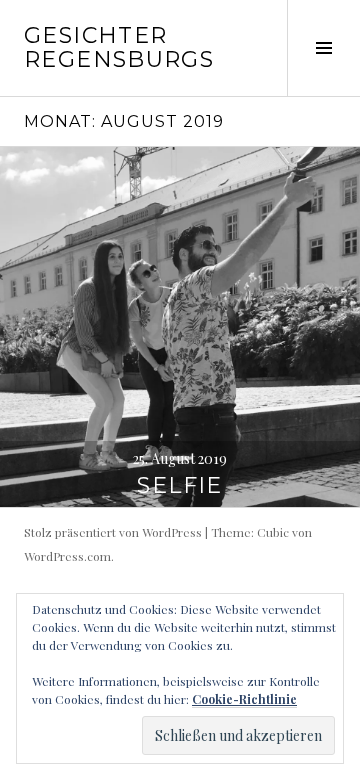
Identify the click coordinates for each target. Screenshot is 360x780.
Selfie (179, 485)
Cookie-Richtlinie (244, 699)
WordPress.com (67, 556)
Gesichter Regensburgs (119, 47)
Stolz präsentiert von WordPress (113, 532)
